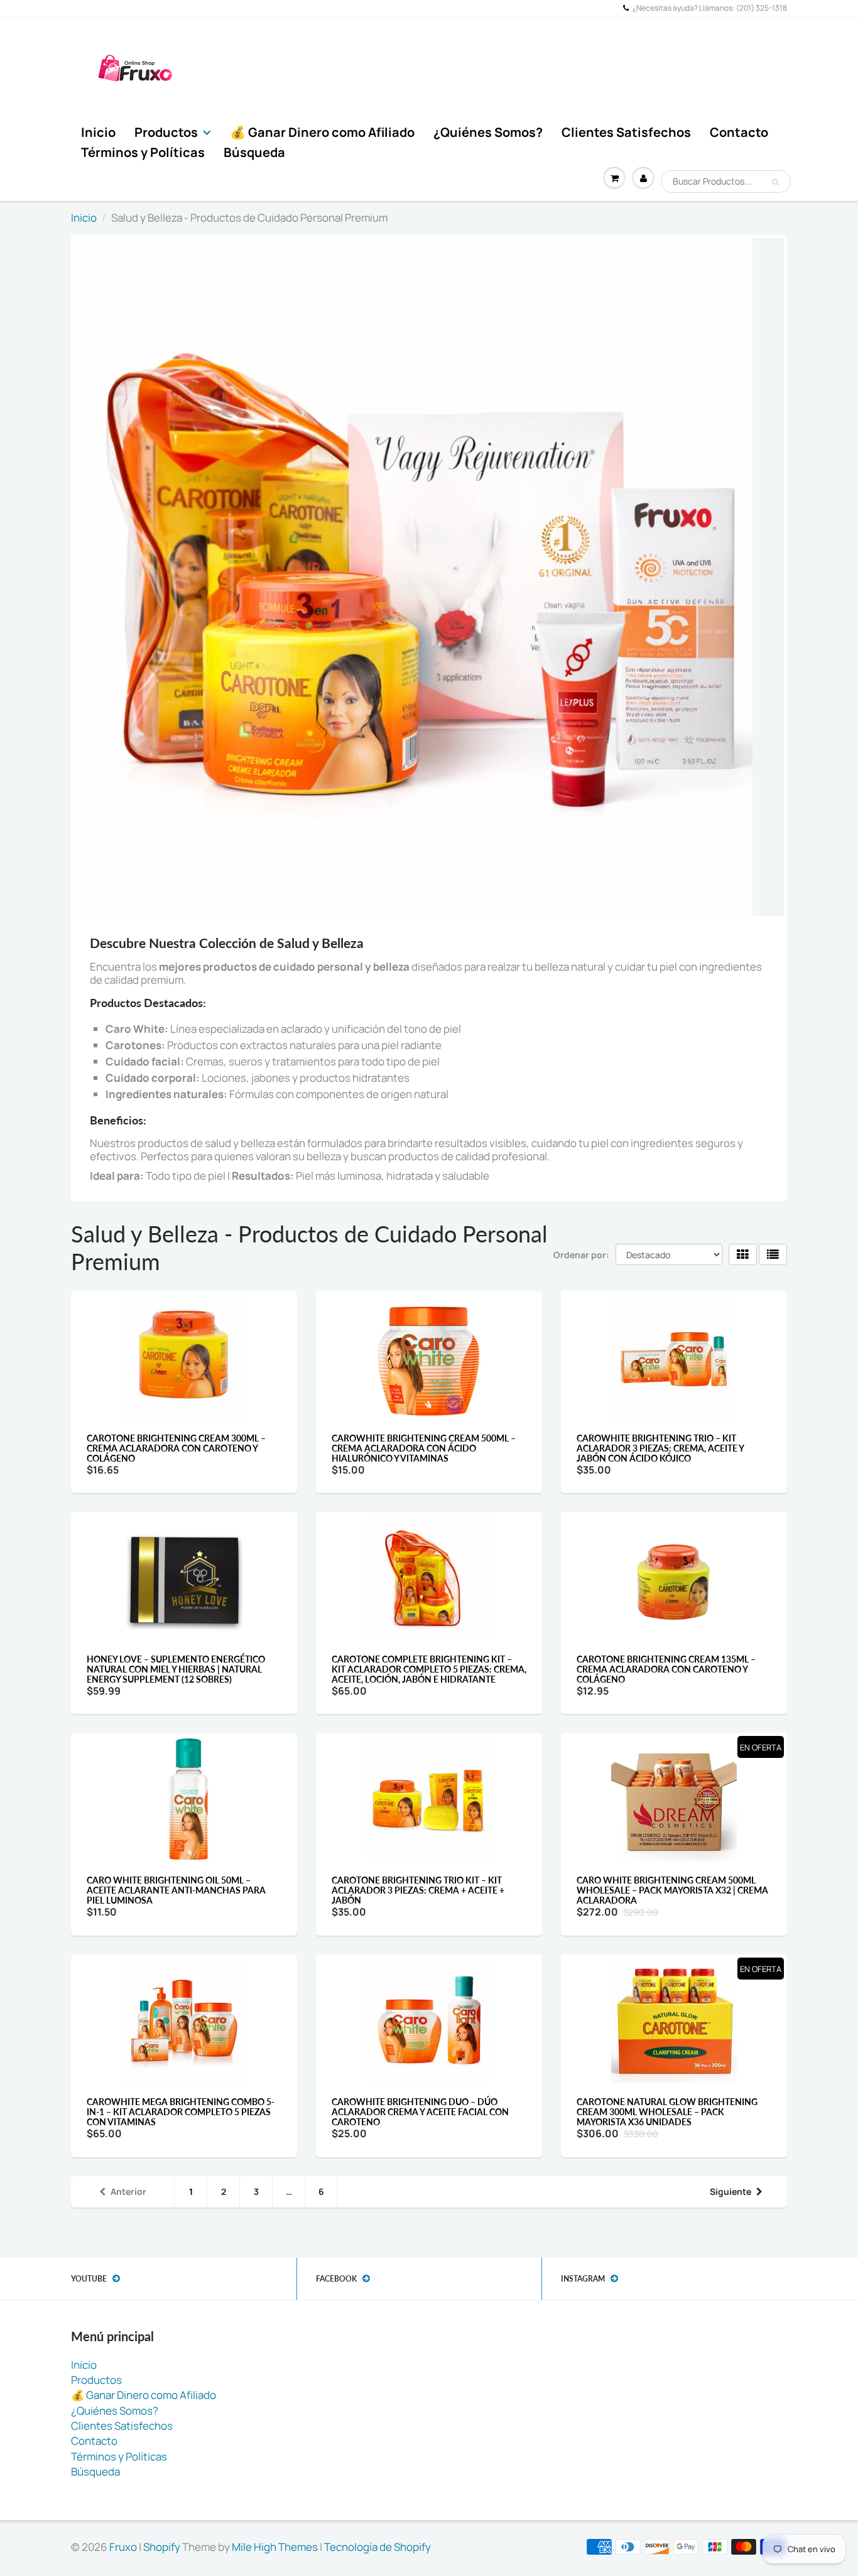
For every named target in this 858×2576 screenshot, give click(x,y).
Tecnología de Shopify (377, 2547)
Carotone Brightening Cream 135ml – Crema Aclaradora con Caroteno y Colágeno (666, 1669)
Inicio (98, 132)
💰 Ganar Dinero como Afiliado (322, 132)
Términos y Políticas (143, 152)
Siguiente (730, 2191)
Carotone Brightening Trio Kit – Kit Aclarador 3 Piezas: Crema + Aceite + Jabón (418, 1890)
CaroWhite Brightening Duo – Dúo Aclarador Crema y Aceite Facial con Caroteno (420, 2112)
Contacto (739, 132)
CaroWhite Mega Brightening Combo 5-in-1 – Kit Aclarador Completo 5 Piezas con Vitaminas (181, 2112)
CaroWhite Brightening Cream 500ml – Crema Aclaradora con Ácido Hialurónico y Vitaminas (424, 1448)
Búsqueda (254, 152)
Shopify (162, 2547)
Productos (166, 132)
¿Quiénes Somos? (488, 132)
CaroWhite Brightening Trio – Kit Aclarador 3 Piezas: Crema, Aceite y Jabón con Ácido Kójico (660, 1448)
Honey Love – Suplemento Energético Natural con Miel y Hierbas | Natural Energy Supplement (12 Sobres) (176, 1669)
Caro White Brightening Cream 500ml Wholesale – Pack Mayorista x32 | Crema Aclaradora (672, 1890)
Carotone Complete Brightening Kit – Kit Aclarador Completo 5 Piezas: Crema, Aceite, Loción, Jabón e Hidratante (429, 1669)
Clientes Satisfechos (626, 132)
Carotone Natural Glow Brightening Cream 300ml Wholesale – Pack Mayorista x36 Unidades (667, 2112)
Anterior (128, 2191)
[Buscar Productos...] (775, 182)
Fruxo (123, 2547)
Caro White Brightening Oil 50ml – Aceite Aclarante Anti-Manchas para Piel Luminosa (176, 1890)
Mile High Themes (275, 2547)
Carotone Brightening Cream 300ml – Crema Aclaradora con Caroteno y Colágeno (176, 1448)
